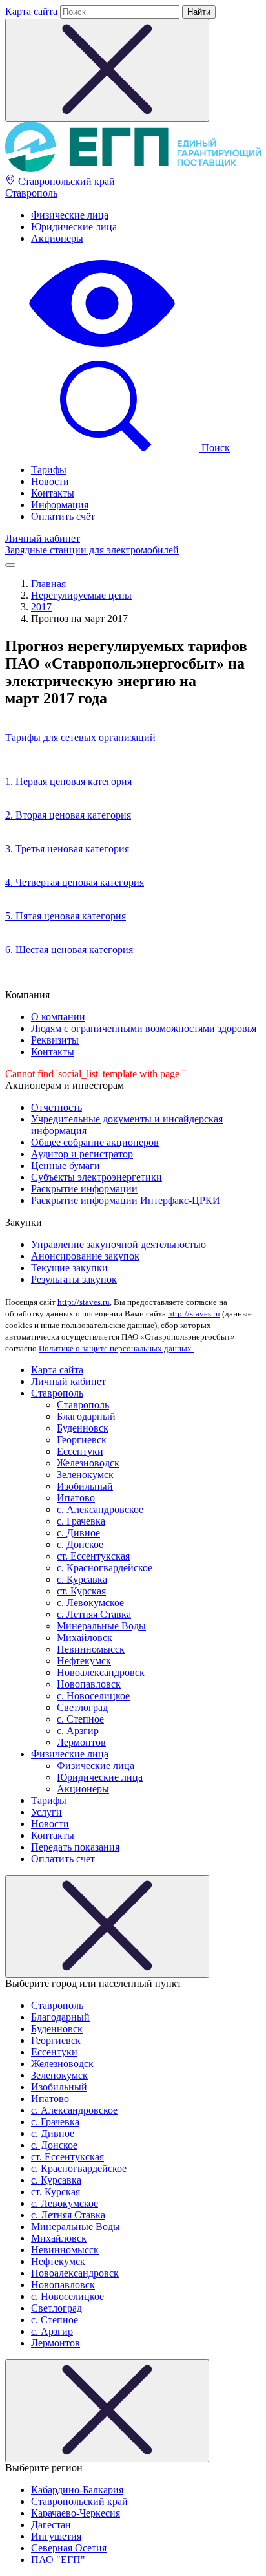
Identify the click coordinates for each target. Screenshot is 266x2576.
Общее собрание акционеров (95, 1142)
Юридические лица (74, 227)
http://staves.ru (84, 1302)
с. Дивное (78, 1533)
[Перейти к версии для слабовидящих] (102, 348)
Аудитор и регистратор (82, 1154)
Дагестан (51, 2525)
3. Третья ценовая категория (67, 849)
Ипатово (76, 1498)
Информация (60, 505)
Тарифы (49, 470)
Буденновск (83, 1428)
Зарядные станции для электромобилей (92, 550)
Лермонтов (81, 1742)
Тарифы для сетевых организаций (80, 737)
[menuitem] (146, 215)
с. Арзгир (78, 1731)
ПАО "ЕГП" (58, 2560)
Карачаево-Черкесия (76, 2513)
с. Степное (80, 1719)
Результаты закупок (74, 1279)
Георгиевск (82, 1440)
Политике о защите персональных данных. (116, 1348)
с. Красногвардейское (105, 1568)
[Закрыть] (107, 1927)
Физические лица (70, 215)
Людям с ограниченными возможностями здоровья (144, 1028)
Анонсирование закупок (85, 1256)
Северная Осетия (69, 2548)
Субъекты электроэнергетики (97, 1177)
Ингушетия (56, 2536)
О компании (58, 1017)
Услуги (46, 1812)
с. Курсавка (82, 1579)
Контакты (53, 493)
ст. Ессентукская (93, 1556)
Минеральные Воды (101, 1626)
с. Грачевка (81, 1521)
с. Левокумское (90, 1603)
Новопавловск (89, 1684)
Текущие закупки (69, 1268)
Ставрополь (31, 193)
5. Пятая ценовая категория (66, 916)
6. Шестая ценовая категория (69, 950)
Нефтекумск (84, 1661)
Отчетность (56, 1107)
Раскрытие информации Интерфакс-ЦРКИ (126, 1200)
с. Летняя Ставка (94, 1614)
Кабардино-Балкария (77, 2490)
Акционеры (57, 238)
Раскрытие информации (84, 1189)
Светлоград (82, 1707)
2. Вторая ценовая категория (68, 815)
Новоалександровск (101, 1672)
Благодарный (86, 1416)
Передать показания (75, 1847)
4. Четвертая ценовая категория (75, 882)
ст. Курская (81, 1591)
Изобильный (85, 1486)
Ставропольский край (65, 181)
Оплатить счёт (63, 516)
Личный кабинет (43, 538)
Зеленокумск (85, 1475)
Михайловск (85, 1637)
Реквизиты (55, 1040)
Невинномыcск (91, 1649)
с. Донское (80, 1544)
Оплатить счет (63, 1859)
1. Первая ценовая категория (68, 781)
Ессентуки (80, 1451)
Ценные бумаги (66, 1165)
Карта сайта (31, 11)
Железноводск (88, 1463)
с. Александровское (100, 1509)
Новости (50, 481)
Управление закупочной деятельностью (118, 1244)
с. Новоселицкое (93, 1696)
